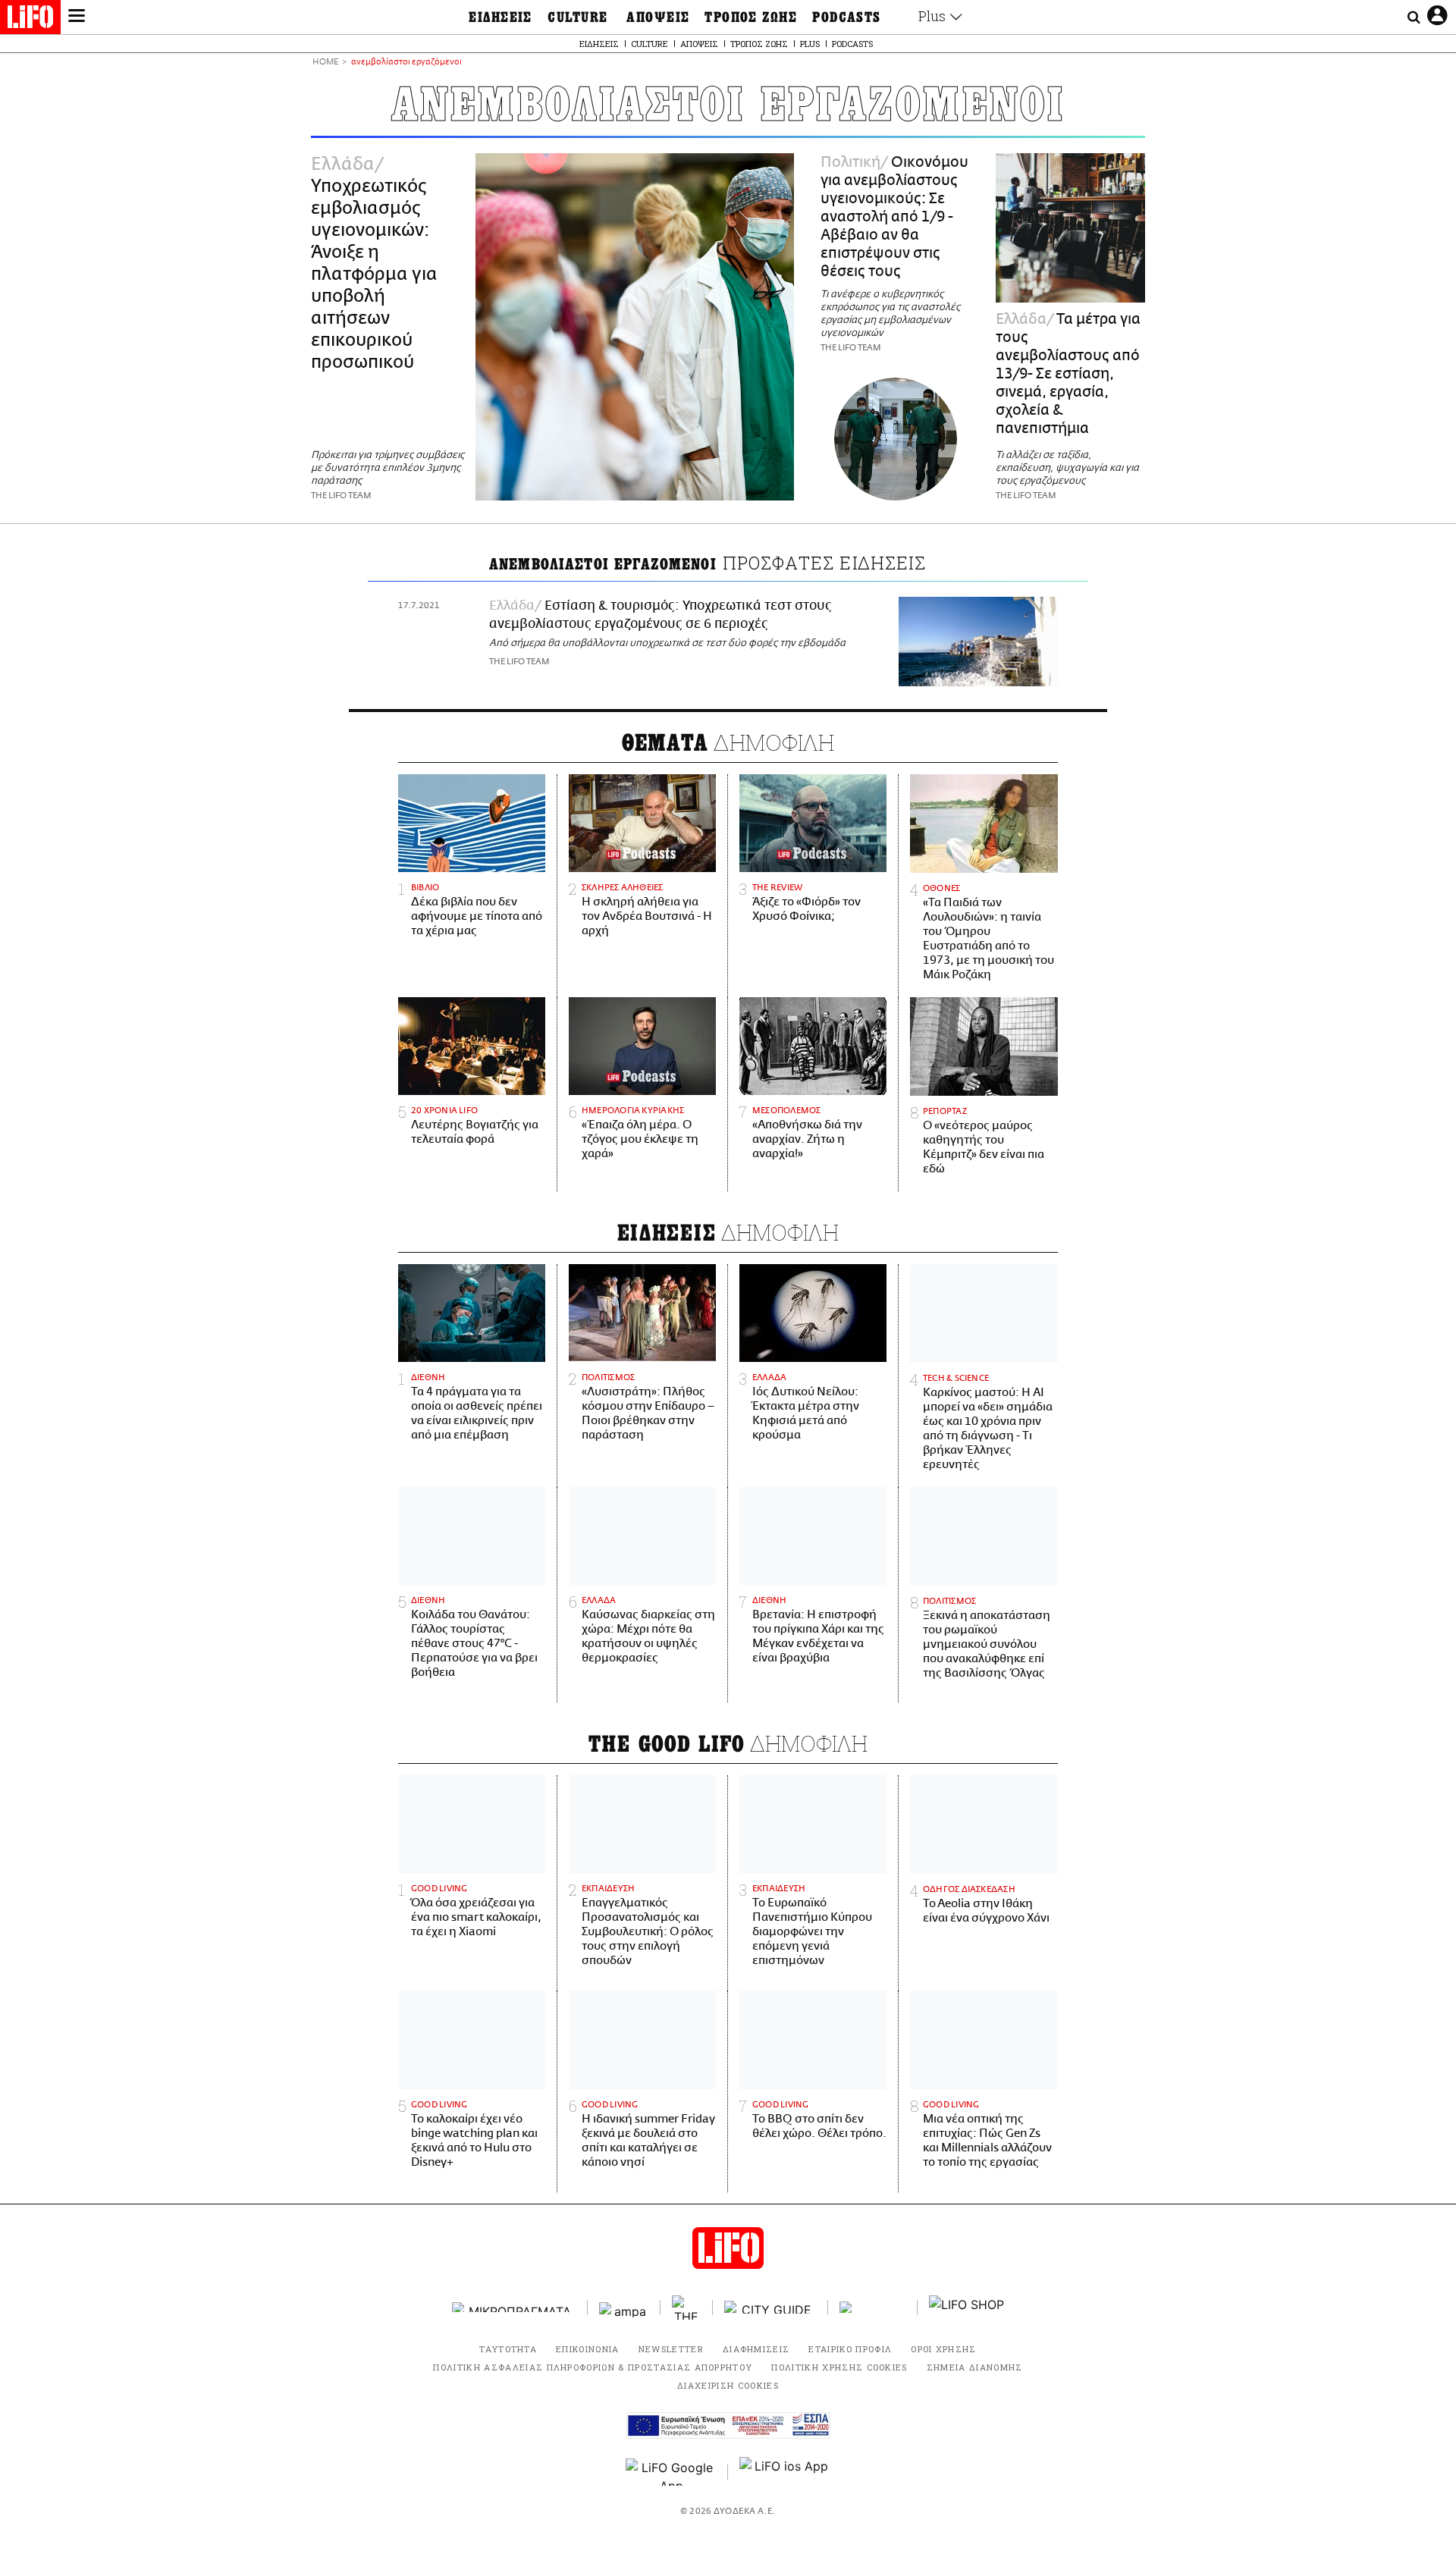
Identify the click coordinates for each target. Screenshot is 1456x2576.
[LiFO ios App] (785, 2472)
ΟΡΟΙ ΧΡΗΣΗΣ (944, 2349)
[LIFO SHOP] (967, 2308)
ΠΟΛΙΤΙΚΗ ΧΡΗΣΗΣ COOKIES (839, 2367)
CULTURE (577, 17)
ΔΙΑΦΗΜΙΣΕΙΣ (756, 2349)
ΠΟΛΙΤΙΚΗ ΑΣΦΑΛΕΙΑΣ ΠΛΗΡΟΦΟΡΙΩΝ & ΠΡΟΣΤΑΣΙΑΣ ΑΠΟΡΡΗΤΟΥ (593, 2367)
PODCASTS (847, 17)
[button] (77, 17)
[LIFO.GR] (30, 20)
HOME (325, 63)
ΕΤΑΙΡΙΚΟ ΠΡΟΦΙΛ (850, 2349)
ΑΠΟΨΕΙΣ (658, 17)
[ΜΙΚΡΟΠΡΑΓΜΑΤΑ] (514, 2307)
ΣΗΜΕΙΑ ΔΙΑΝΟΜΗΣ (975, 2367)
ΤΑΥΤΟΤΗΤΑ (508, 2349)
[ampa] (624, 2307)
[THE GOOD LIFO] (687, 2308)
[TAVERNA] (873, 2307)
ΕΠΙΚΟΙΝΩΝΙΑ (588, 2349)
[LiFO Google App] (671, 2472)
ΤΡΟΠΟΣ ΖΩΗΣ (751, 17)
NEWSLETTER (671, 2349)
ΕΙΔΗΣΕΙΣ (500, 17)
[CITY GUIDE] (770, 2307)
